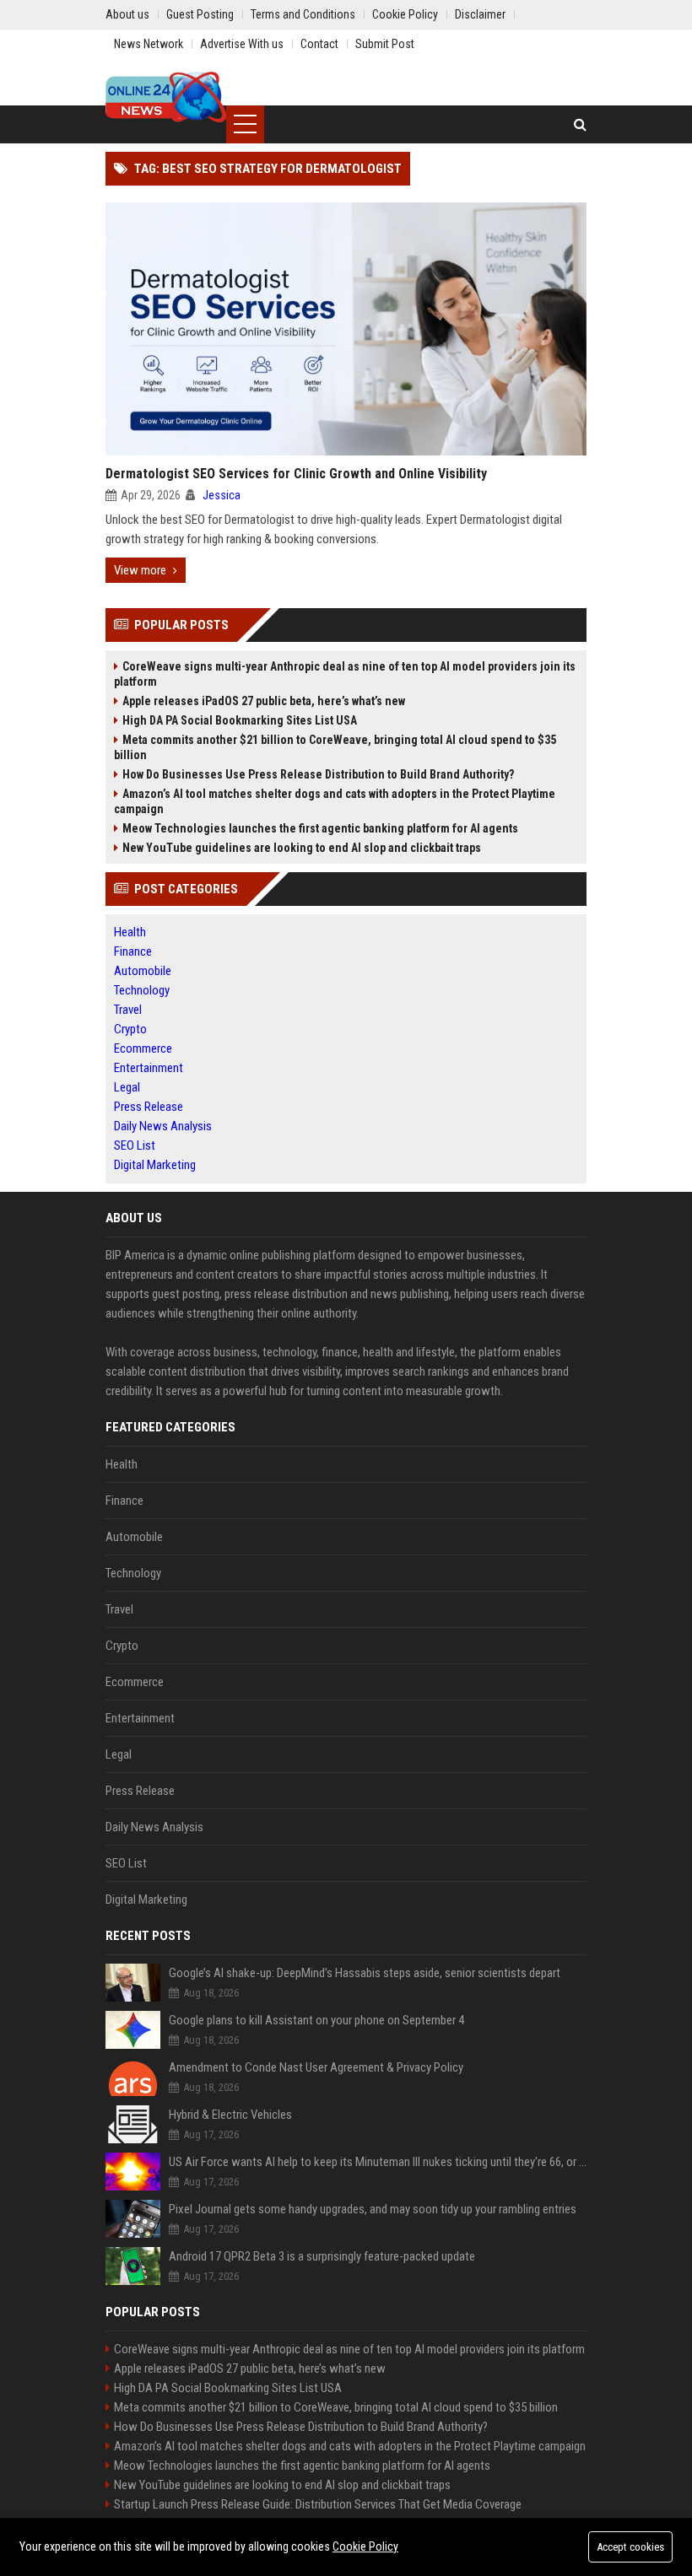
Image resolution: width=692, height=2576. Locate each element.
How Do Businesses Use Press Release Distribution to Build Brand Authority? (318, 774)
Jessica (222, 495)
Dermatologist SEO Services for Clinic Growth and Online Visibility (296, 474)
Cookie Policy (365, 2546)
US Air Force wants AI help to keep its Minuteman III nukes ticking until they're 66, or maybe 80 (378, 2162)
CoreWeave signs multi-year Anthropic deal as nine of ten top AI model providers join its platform (345, 674)
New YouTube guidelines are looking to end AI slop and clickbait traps (302, 848)
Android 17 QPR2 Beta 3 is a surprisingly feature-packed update (322, 2256)
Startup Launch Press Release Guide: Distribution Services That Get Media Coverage (318, 2504)
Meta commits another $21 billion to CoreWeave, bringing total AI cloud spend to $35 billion (335, 747)
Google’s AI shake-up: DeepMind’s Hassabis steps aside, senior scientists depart (365, 1973)
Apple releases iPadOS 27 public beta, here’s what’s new (264, 701)
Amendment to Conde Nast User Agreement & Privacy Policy (316, 2067)
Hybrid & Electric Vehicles (230, 2115)
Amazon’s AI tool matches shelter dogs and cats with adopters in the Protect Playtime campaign (335, 801)
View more (140, 570)
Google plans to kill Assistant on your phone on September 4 (316, 2020)
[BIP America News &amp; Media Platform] (166, 97)
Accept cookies (630, 2547)
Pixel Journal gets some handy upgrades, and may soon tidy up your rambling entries (373, 2209)
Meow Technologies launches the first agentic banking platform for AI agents (320, 828)
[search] (580, 124)
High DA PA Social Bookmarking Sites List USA (240, 720)
